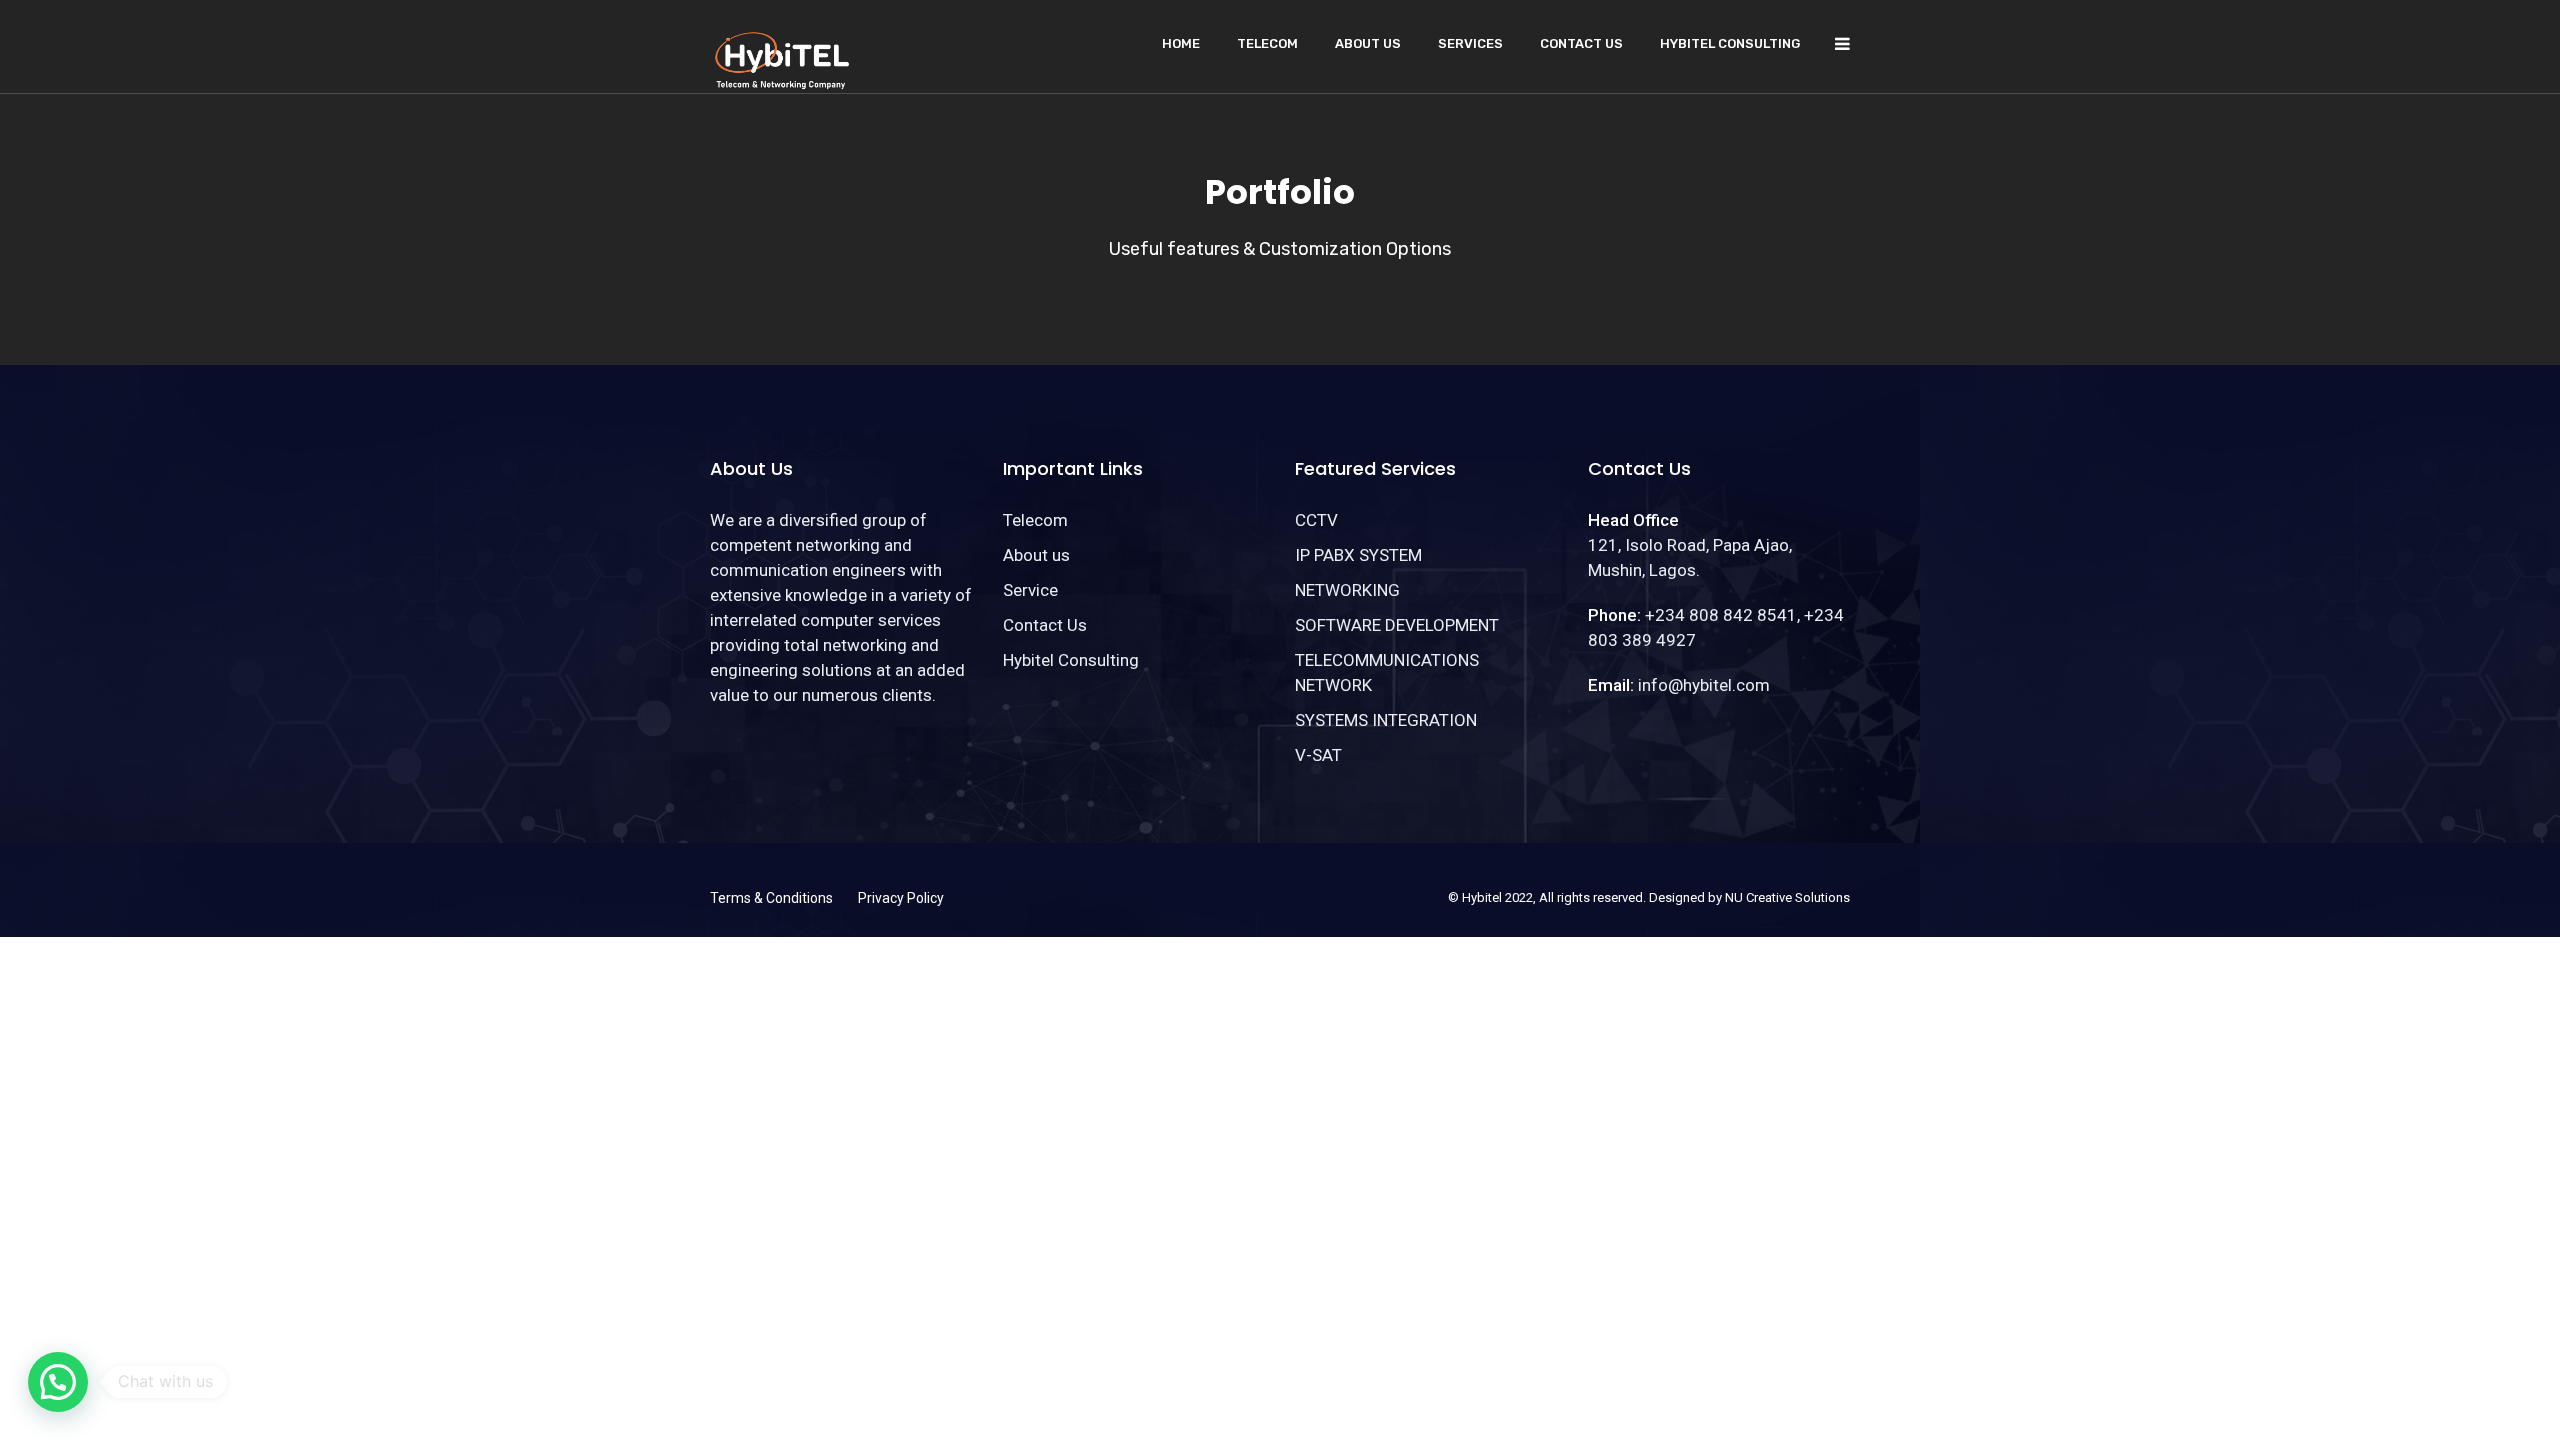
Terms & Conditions (771, 898)
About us (1368, 43)
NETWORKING (1347, 590)
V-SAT (1318, 755)
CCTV (1316, 520)
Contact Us (1581, 43)
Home (1181, 43)
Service (1030, 590)
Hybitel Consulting (1730, 43)
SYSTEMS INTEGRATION (1386, 720)
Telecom (1267, 43)
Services (1470, 43)
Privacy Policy (901, 898)
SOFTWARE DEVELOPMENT (1397, 625)
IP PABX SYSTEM (1358, 555)
